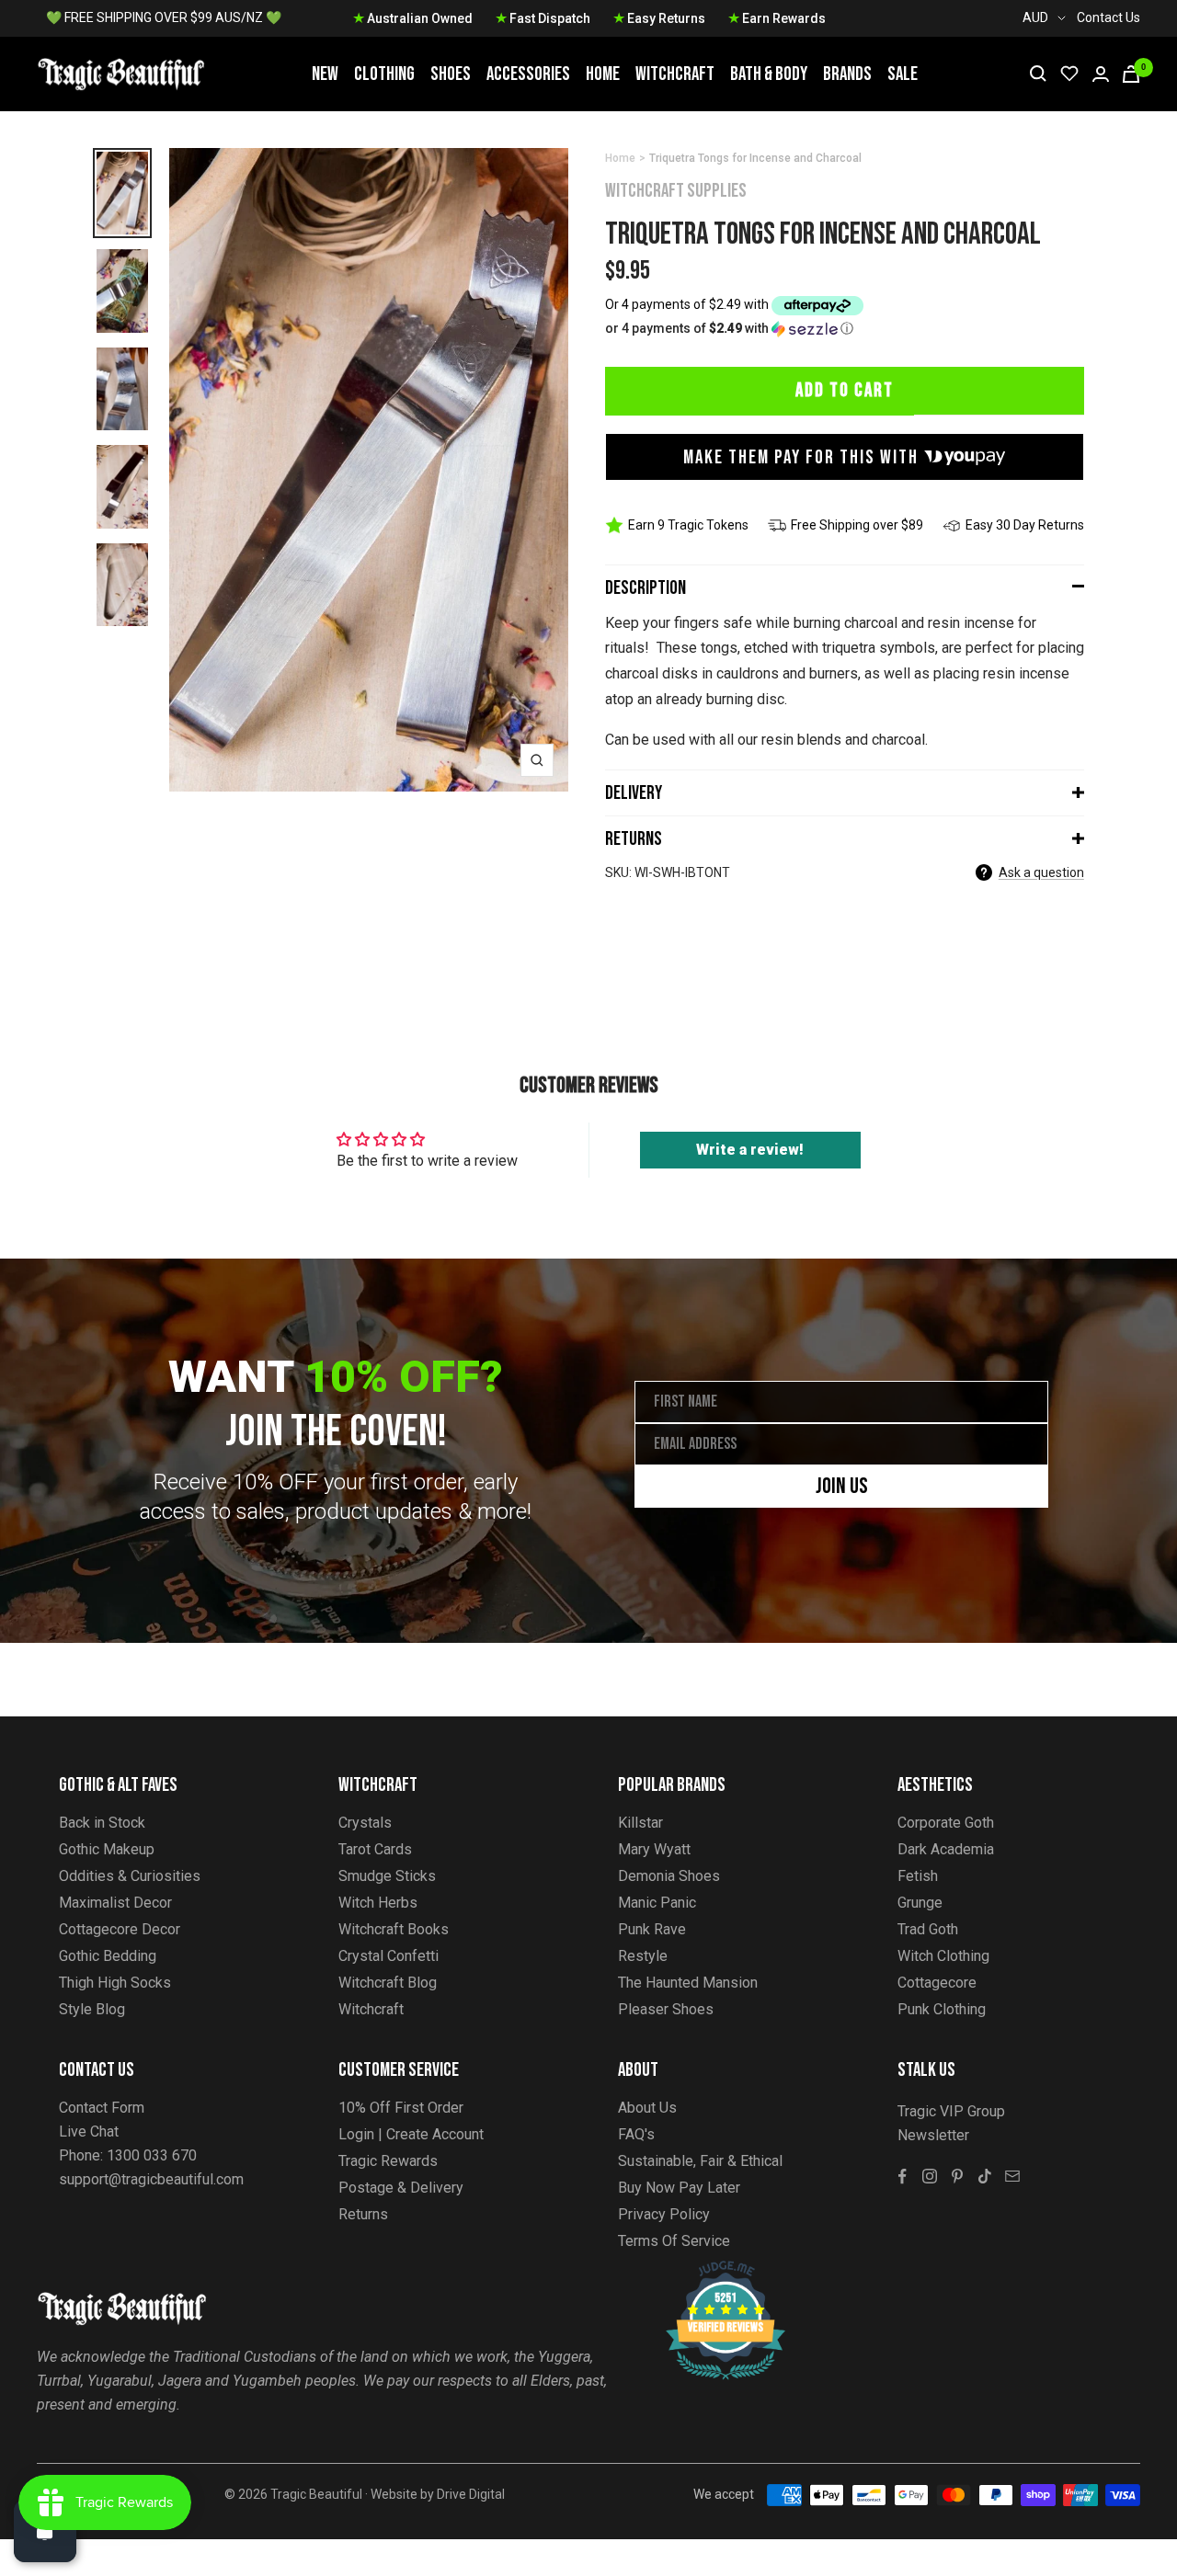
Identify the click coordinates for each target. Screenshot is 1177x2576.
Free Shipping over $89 (857, 525)
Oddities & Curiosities (130, 1876)
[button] (845, 329)
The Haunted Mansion (688, 1983)
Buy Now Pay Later (679, 2188)
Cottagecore (937, 1983)
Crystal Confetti (389, 1956)
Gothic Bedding (108, 1956)
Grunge (920, 1903)
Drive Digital (471, 2494)
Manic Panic (657, 1903)
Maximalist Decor (115, 1903)
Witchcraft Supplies (676, 191)
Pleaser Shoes (666, 2009)
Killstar (640, 1823)
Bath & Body (769, 74)
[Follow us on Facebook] (902, 2176)
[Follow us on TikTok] (985, 2176)
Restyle (643, 1956)
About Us (647, 2108)
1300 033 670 (152, 2155)
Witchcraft (675, 74)
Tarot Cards (375, 1849)
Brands (847, 74)
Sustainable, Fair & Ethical (700, 2161)
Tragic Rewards (388, 2161)
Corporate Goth (946, 1823)
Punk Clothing (942, 2009)
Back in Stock (102, 1823)
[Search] (1038, 74)
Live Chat (89, 2131)
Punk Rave (652, 1929)
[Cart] (1131, 74)
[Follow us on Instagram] (930, 2176)
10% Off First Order (401, 2108)
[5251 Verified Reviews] (709, 2270)
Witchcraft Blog (388, 1983)
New (325, 74)
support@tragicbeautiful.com (151, 2179)
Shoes (451, 74)
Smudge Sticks (387, 1876)
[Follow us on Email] (1012, 2176)
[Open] (45, 2531)
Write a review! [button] (750, 1150)
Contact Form (102, 2108)
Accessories (528, 74)
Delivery (634, 793)
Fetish (918, 1876)
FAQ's (636, 2134)
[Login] (1101, 74)
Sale (903, 74)
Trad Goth (928, 1929)
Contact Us (1108, 17)
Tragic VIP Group (951, 2111)
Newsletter (933, 2135)
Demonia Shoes (669, 1876)
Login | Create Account (411, 2134)
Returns (634, 839)
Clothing (384, 74)
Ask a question (1041, 872)
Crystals (365, 1823)
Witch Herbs (378, 1903)
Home (603, 74)
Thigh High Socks (115, 1983)
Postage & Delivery (401, 2188)
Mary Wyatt (654, 1849)
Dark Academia (946, 1849)
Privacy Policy (664, 2214)
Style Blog (92, 2009)
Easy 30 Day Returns (1025, 525)
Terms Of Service (674, 2241)
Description (646, 588)
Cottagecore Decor (120, 1929)
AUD (1035, 17)
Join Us (842, 1486)
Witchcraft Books (394, 1929)
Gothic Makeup (107, 1849)
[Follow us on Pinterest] (957, 2176)
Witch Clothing (943, 1956)
